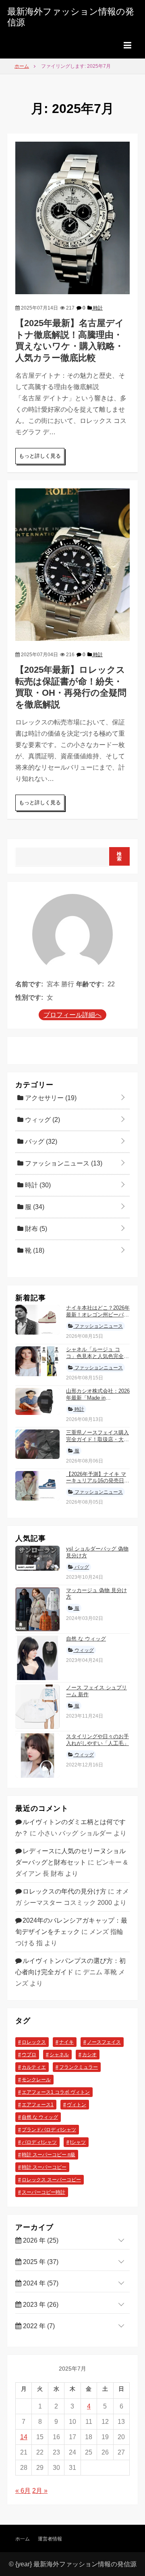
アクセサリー (50, 1098)
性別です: (29, 997)
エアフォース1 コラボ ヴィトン (56, 2092)
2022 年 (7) (38, 2326)
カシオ (89, 2055)
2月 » (40, 2491)
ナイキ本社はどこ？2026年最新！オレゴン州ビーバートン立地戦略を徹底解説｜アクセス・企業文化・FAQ (98, 1318)
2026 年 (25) (40, 2240)
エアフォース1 (38, 2105)
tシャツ (78, 2142)
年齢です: (90, 984)
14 (24, 2437)
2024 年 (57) (40, 2283)
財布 (35, 1229)
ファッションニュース (63, 1163)
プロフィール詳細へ (72, 1015)
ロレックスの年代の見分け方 (64, 1891)
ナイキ (66, 2042)
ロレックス (34, 2042)
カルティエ (34, 2067)
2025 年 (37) (40, 2262)
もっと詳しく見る (40, 456)
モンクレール (36, 2080)
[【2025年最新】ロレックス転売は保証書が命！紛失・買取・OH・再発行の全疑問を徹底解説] (72, 564)
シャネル (59, 2055)
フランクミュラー (79, 2067)
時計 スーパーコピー (44, 2167)
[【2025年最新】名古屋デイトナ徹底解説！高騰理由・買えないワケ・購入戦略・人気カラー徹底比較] (72, 217)
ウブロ (29, 2055)
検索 (119, 856)
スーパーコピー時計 (43, 2192)
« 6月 (23, 2491)
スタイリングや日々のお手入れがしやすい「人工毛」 (97, 1740)
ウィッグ (42, 1120)
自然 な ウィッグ (86, 1639)
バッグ (40, 1142)
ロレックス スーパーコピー (51, 2180)
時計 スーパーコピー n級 (49, 2155)
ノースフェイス (104, 2042)
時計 (97, 308)
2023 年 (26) (40, 2305)
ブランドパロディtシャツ (49, 2130)
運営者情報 (50, 2539)
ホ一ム (23, 2539)
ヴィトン (77, 2105)
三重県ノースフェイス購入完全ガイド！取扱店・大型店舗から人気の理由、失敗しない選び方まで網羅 (97, 1443)
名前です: (29, 984)
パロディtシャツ (39, 2142)
